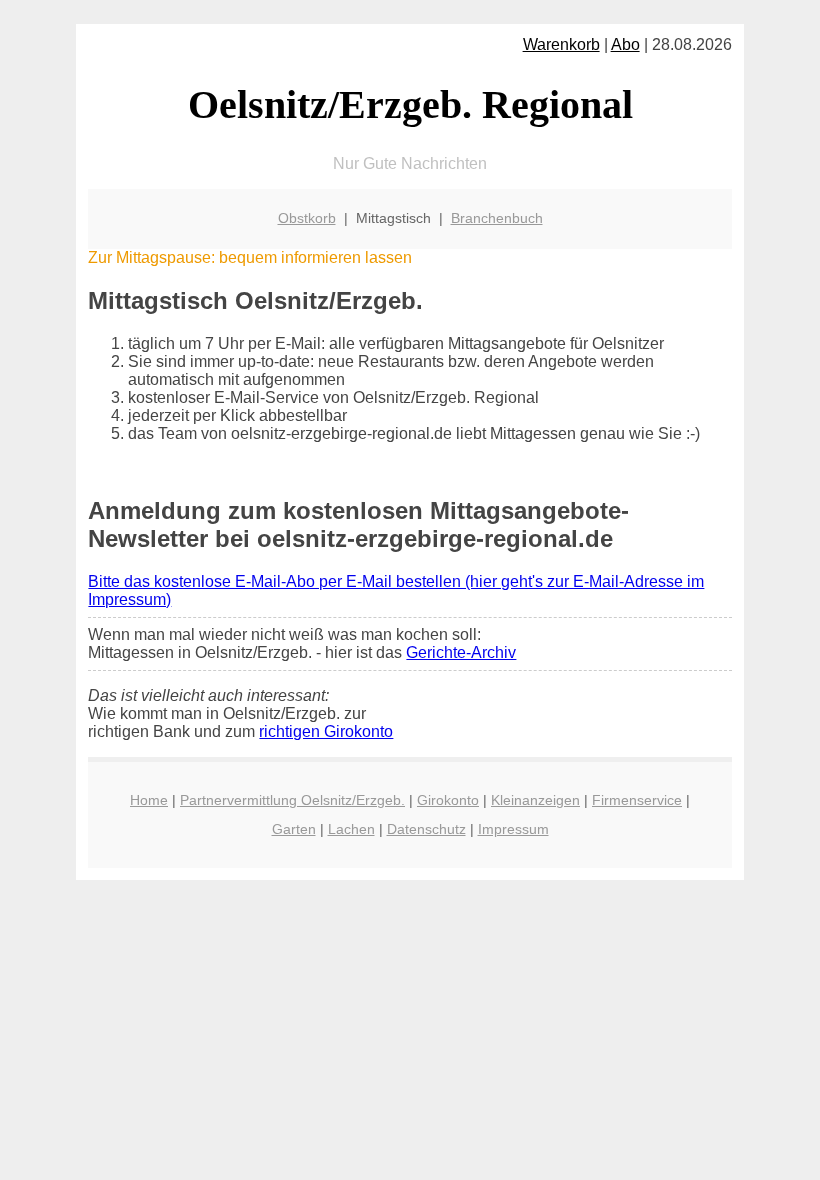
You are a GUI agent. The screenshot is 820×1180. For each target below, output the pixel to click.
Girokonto (448, 800)
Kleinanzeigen (535, 800)
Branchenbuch (497, 218)
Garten (294, 829)
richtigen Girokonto (326, 731)
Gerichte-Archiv (461, 652)
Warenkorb (561, 44)
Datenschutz (426, 829)
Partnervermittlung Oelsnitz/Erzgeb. (292, 800)
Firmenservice (637, 800)
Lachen (351, 829)
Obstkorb (307, 218)
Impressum (513, 829)
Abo (625, 44)
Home (149, 800)
